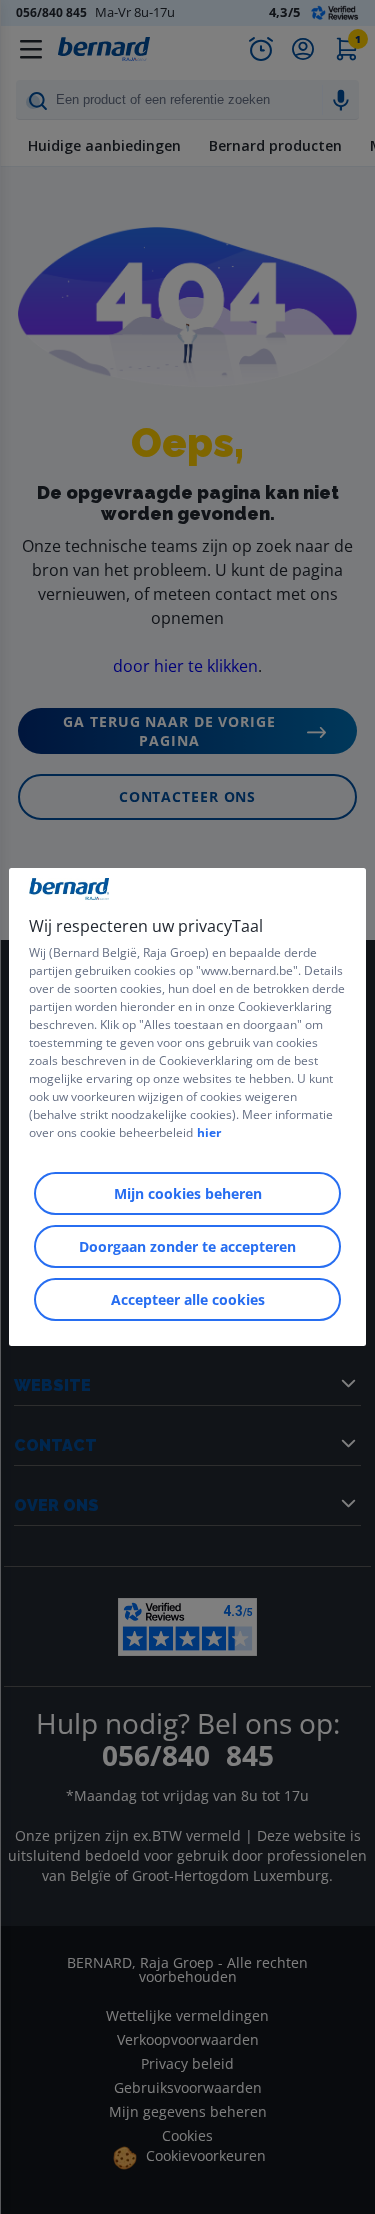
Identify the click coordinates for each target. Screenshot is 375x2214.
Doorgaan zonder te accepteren (187, 1246)
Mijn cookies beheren (188, 1193)
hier (209, 1132)
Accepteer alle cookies (188, 1299)
